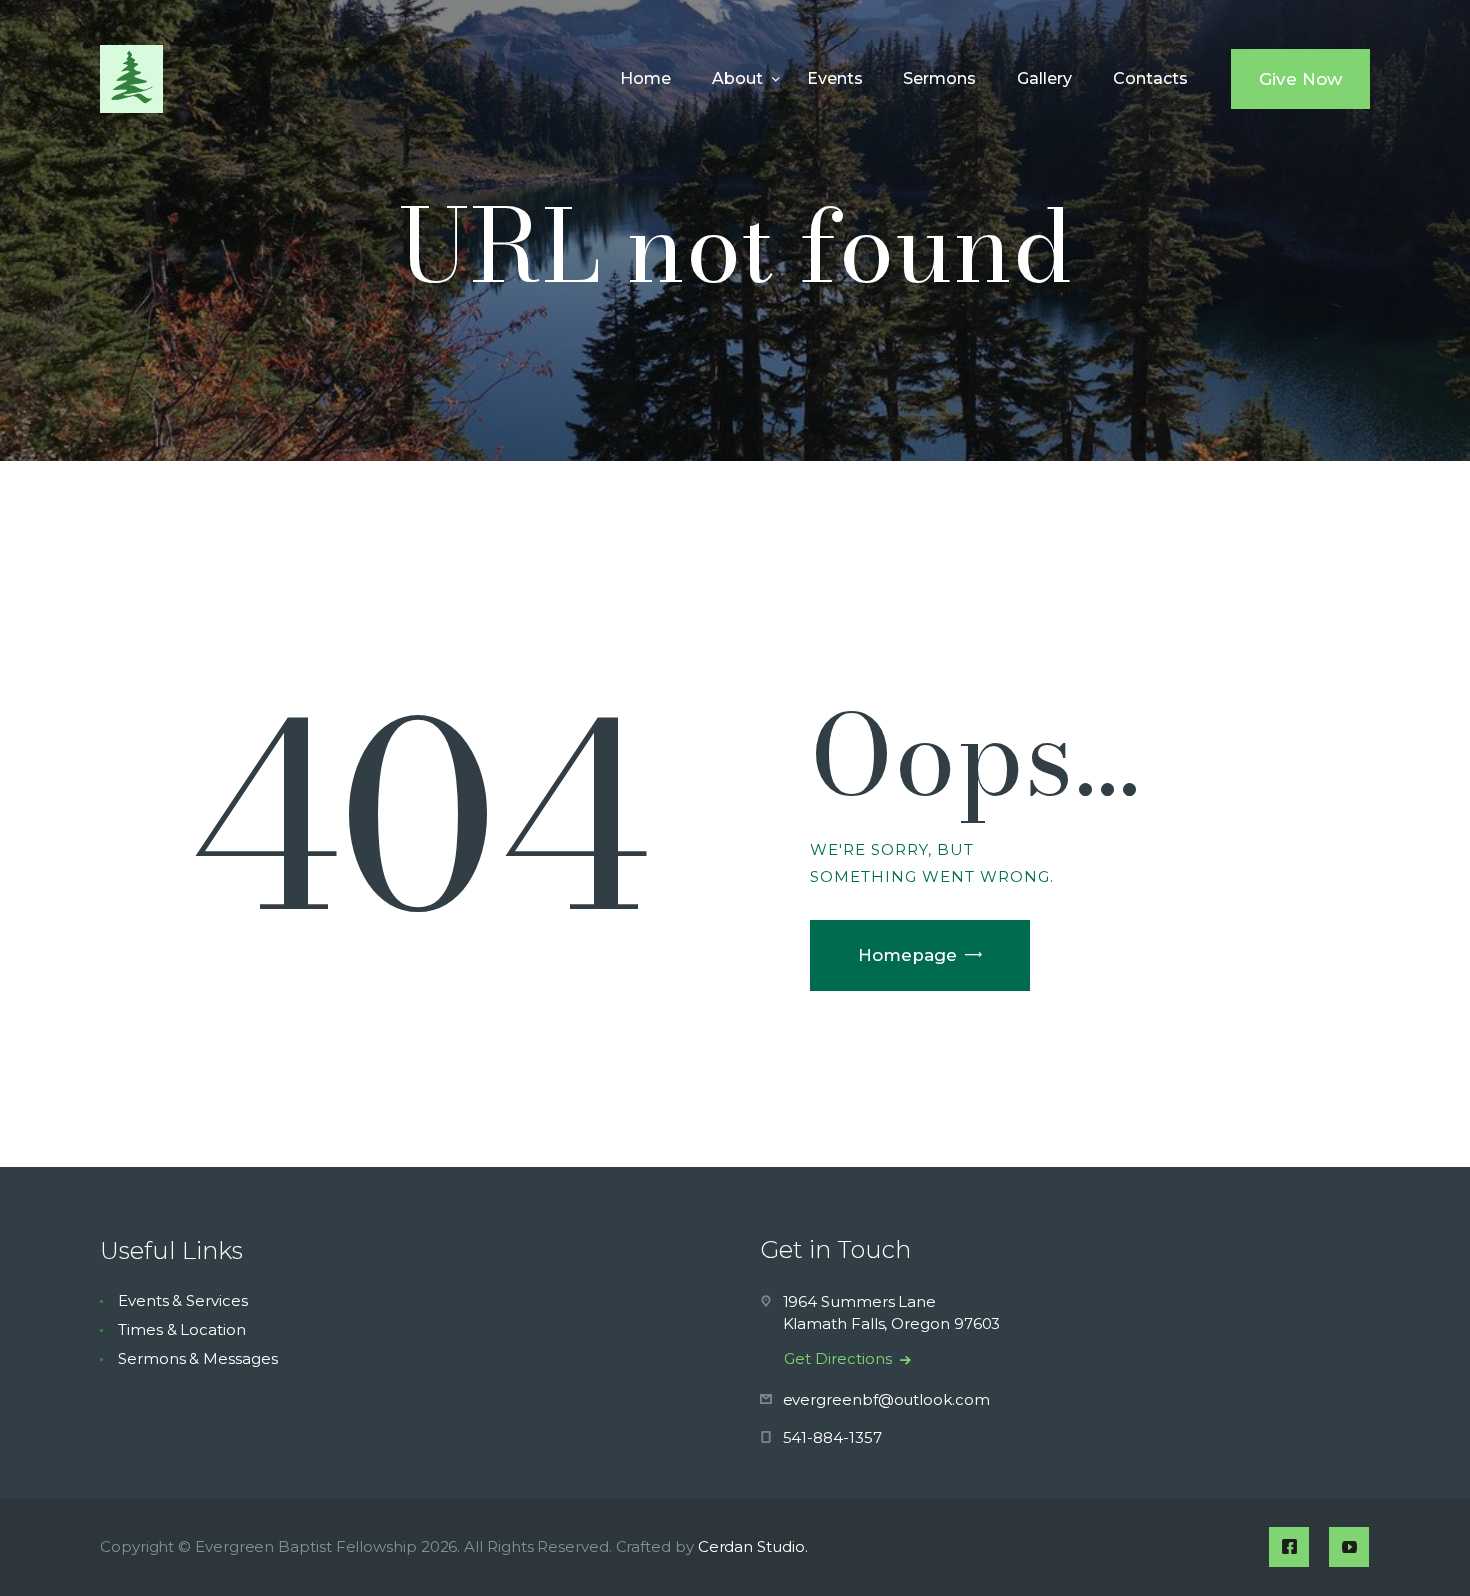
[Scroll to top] (1420, 1548)
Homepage (907, 955)
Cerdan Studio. (753, 1546)
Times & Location (182, 1329)
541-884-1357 (832, 1437)
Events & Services (183, 1300)
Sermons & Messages (198, 1358)
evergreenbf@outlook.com (886, 1399)
